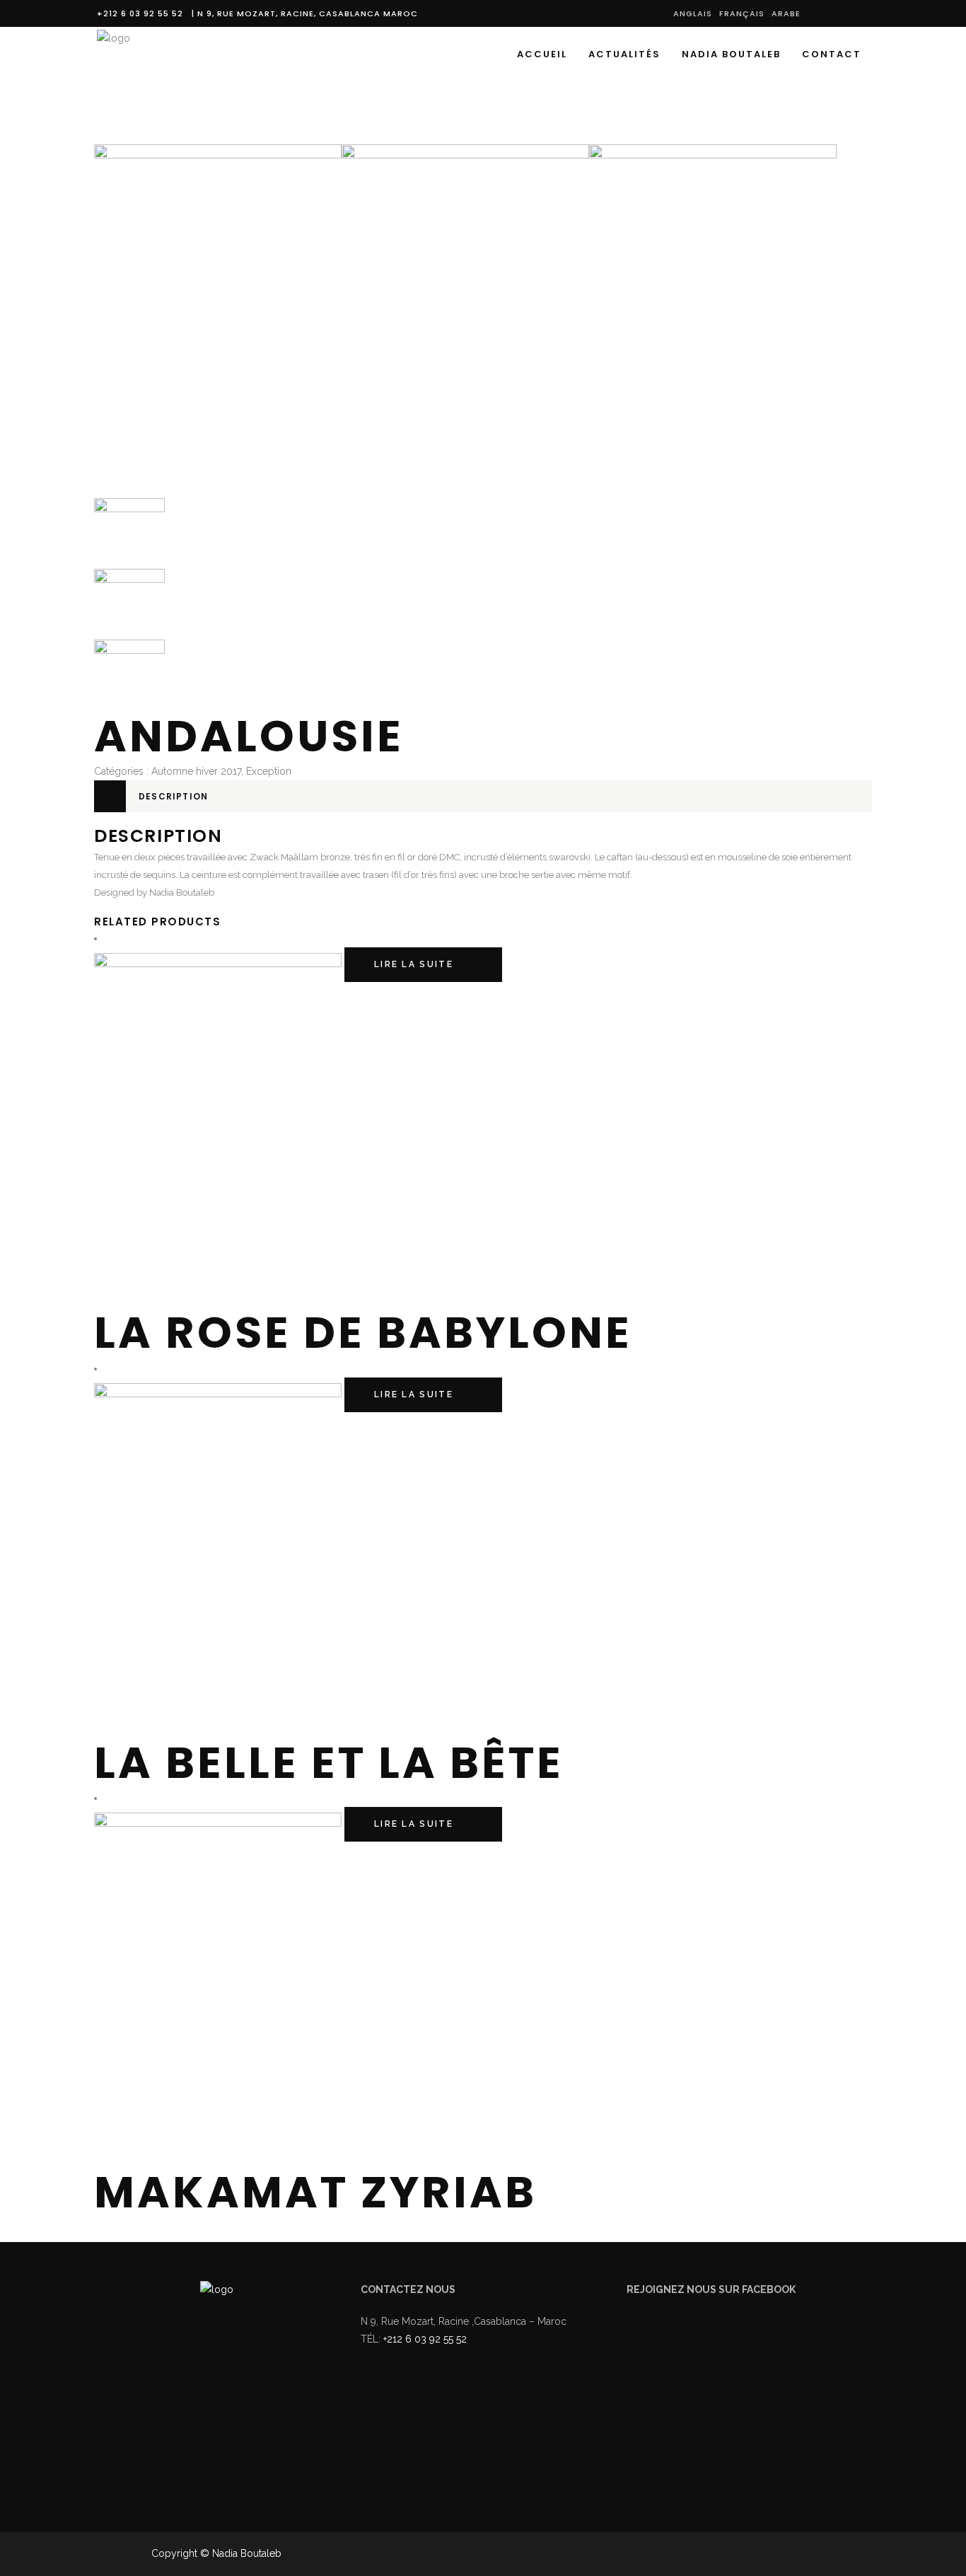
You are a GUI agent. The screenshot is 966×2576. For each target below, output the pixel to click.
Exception (269, 771)
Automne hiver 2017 (196, 771)
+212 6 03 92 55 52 (143, 13)
